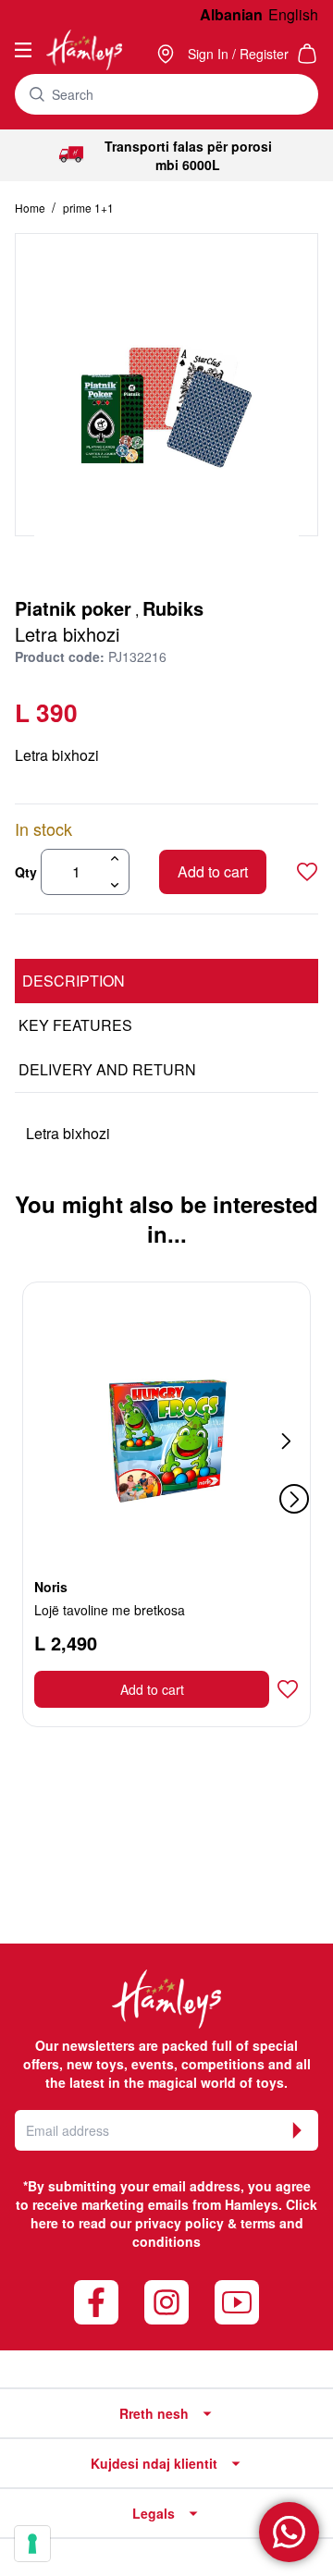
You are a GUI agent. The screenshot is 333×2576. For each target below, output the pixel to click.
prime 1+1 (88, 208)
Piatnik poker (73, 608)
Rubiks (173, 608)
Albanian (231, 14)
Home (31, 208)
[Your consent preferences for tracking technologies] (32, 2544)
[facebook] (96, 2302)
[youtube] (237, 2302)
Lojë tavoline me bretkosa (110, 1610)
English (293, 14)
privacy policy (179, 2223)
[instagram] (166, 2302)
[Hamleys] (167, 54)
